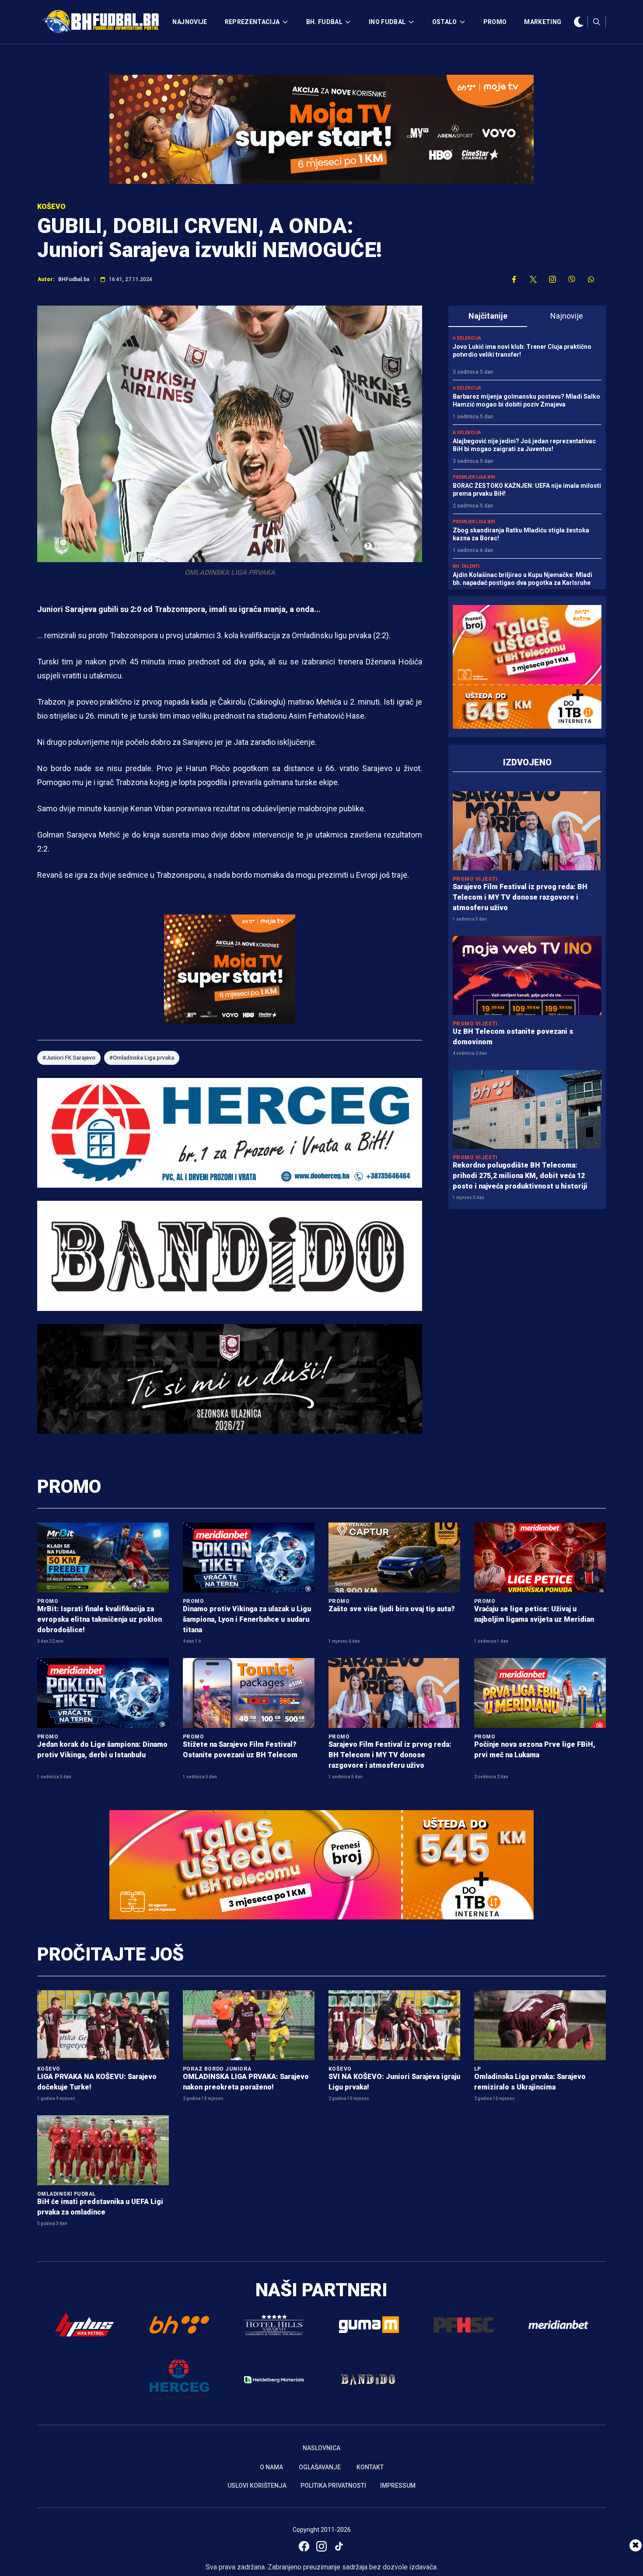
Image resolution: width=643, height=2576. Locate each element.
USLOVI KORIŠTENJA (257, 2486)
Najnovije (567, 316)
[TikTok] (339, 2546)
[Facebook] (304, 2546)
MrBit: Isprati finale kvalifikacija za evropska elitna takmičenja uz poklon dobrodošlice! (100, 1619)
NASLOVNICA (321, 2448)
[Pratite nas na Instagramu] (552, 279)
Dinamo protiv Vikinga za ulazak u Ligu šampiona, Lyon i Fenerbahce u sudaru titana (247, 1619)
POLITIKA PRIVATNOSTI (333, 2486)
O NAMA (271, 2467)
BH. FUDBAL (325, 22)
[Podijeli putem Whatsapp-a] (591, 279)
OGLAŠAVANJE (320, 2467)
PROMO (495, 22)
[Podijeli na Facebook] (514, 279)
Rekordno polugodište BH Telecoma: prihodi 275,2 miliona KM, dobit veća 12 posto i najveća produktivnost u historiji (520, 1176)
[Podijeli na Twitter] (533, 279)
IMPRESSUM (398, 2486)
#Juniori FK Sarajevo (69, 1058)
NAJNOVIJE (190, 22)
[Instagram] (321, 2546)
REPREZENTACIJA (252, 22)
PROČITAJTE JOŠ (110, 1954)
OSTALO (445, 22)
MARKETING (543, 22)
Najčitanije (488, 316)
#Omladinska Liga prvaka (142, 1058)
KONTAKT (370, 2467)
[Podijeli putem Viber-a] (572, 279)
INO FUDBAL (387, 22)
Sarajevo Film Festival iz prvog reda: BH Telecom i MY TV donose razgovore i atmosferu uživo (520, 897)
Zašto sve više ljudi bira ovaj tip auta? (392, 1609)
